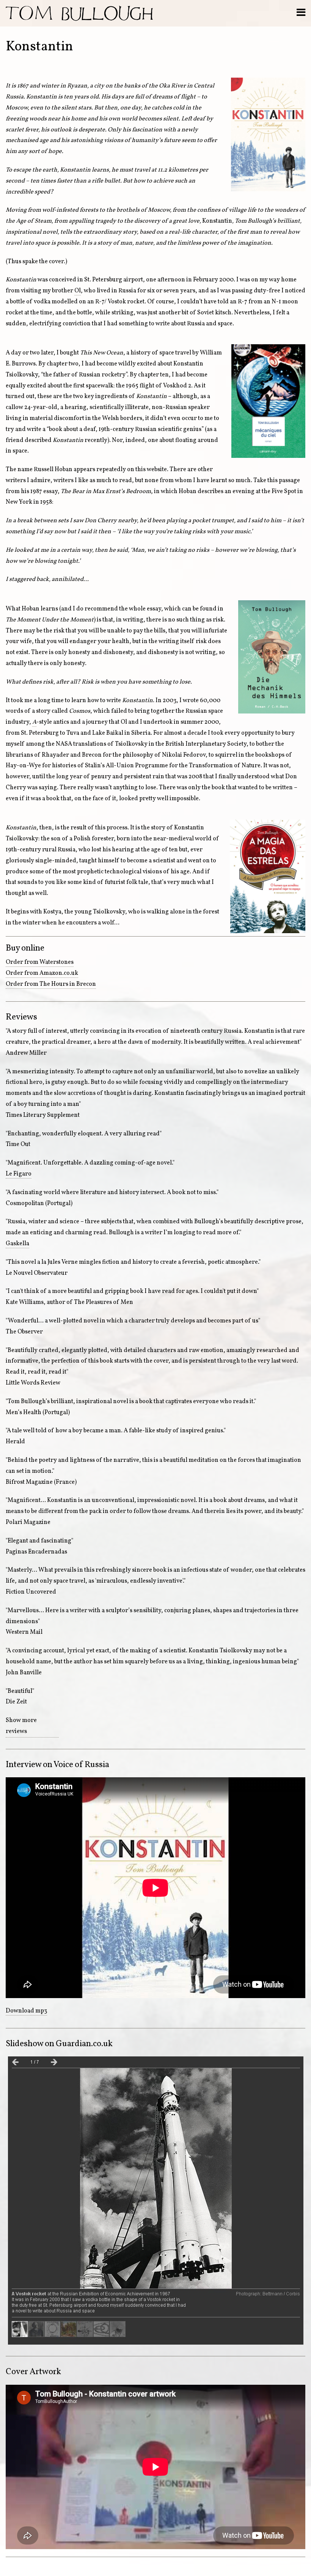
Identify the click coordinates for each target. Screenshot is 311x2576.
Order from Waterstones (40, 962)
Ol (78, 291)
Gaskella (17, 1244)
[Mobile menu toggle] (301, 13)
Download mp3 (26, 2011)
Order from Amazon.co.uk (42, 973)
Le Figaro (19, 1174)
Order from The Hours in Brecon (51, 984)
